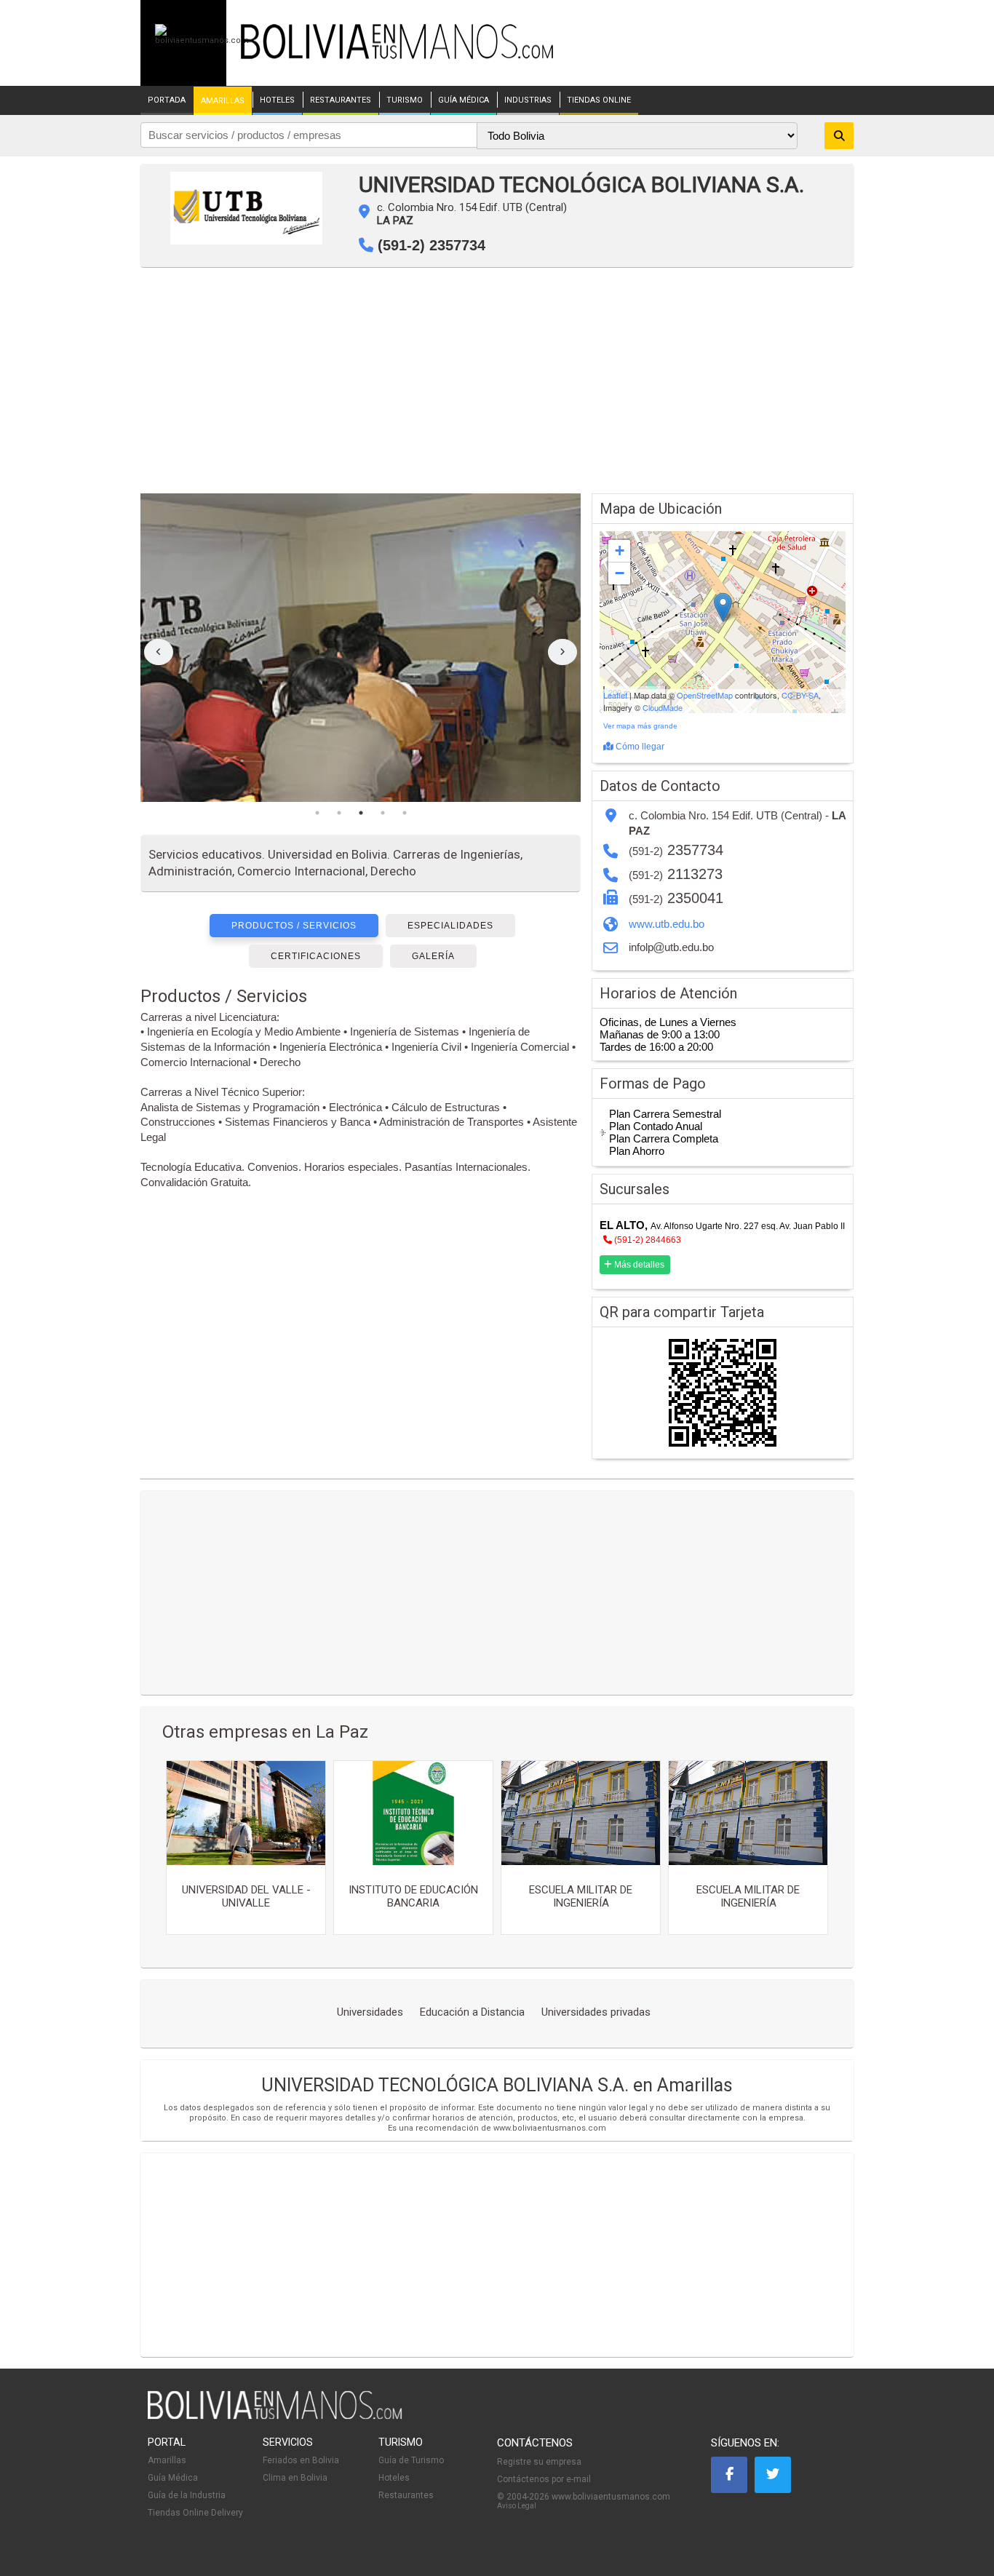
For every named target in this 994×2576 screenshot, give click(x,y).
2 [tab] (339, 813)
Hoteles (394, 2478)
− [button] (620, 573)
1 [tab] (317, 813)
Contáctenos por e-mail (544, 2479)
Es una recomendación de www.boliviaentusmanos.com (497, 2128)
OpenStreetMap (705, 695)
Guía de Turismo (411, 2460)
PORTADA (167, 100)
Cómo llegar (639, 747)
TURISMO (405, 100)
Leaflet (615, 695)
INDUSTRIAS (528, 100)
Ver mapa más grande (640, 726)
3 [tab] (361, 813)
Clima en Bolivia (295, 2478)
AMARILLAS (223, 101)
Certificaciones (316, 956)
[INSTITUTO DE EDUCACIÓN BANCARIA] (413, 1813)
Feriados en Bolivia (301, 2460)
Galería (433, 956)
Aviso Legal (517, 2506)
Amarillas (167, 2460)
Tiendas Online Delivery (195, 2513)
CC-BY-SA (800, 695)
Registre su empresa (539, 2462)
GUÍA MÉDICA (464, 100)
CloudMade (663, 707)
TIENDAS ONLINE (599, 100)
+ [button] (620, 550)
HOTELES (277, 100)
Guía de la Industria (187, 2495)
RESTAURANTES (341, 100)
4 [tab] (383, 813)
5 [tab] (405, 813)
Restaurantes (406, 2495)
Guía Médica (173, 2478)
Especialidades (450, 926)
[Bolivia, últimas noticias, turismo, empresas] (275, 2417)
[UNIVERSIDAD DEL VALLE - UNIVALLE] (246, 1813)
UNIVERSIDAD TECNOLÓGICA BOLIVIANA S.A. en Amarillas (497, 2085)
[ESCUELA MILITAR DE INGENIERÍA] (581, 1813)
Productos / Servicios (294, 926)
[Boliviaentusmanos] (202, 40)
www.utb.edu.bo (667, 924)
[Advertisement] (497, 384)
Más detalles (638, 1265)
